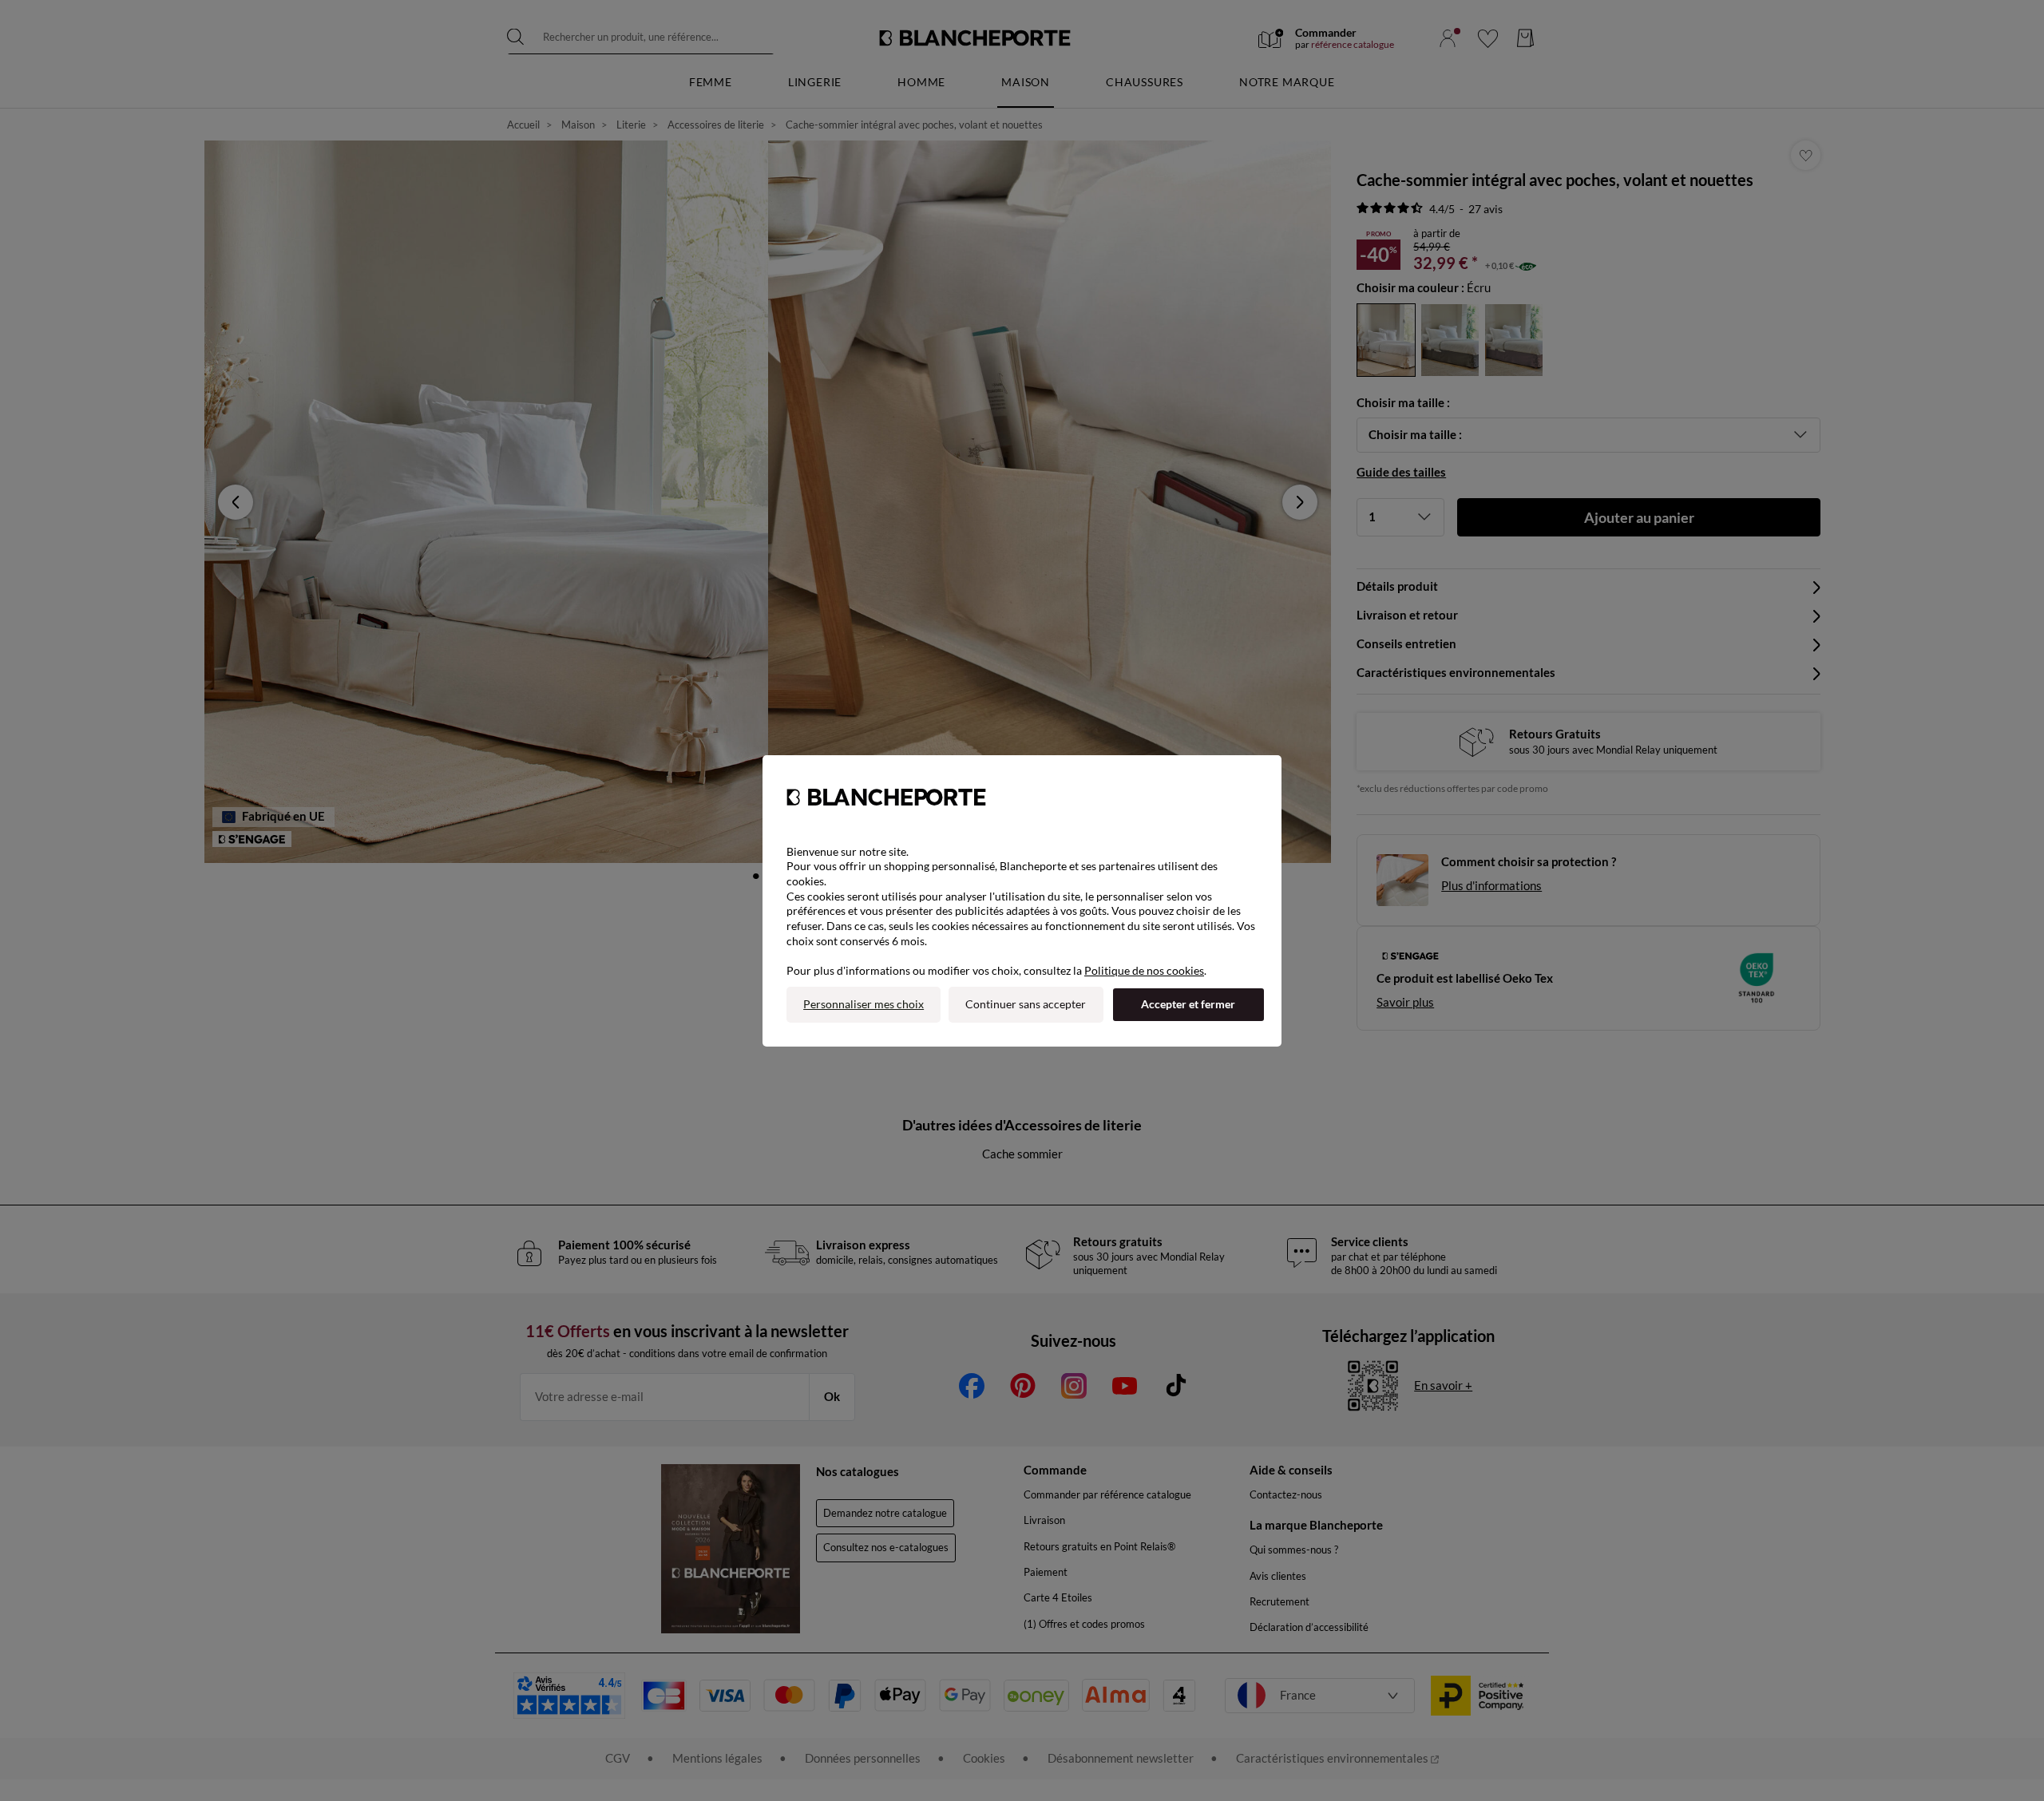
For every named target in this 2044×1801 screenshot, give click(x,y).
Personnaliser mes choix (864, 1004)
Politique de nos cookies (1144, 970)
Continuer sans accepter (1026, 1004)
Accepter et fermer (1188, 1004)
